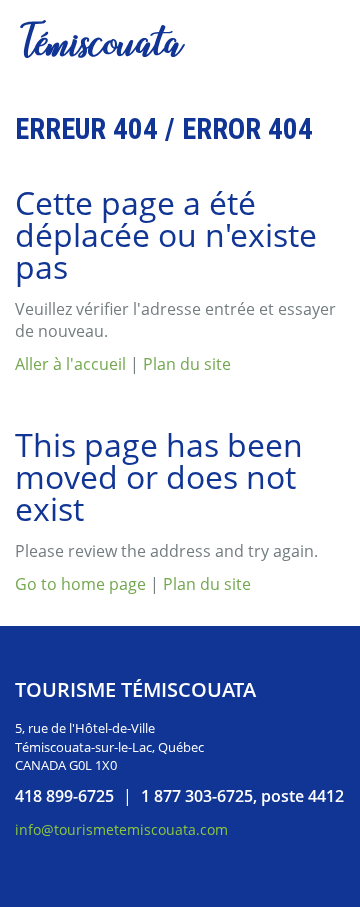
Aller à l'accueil (70, 364)
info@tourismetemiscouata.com (121, 829)
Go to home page (80, 584)
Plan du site (187, 364)
